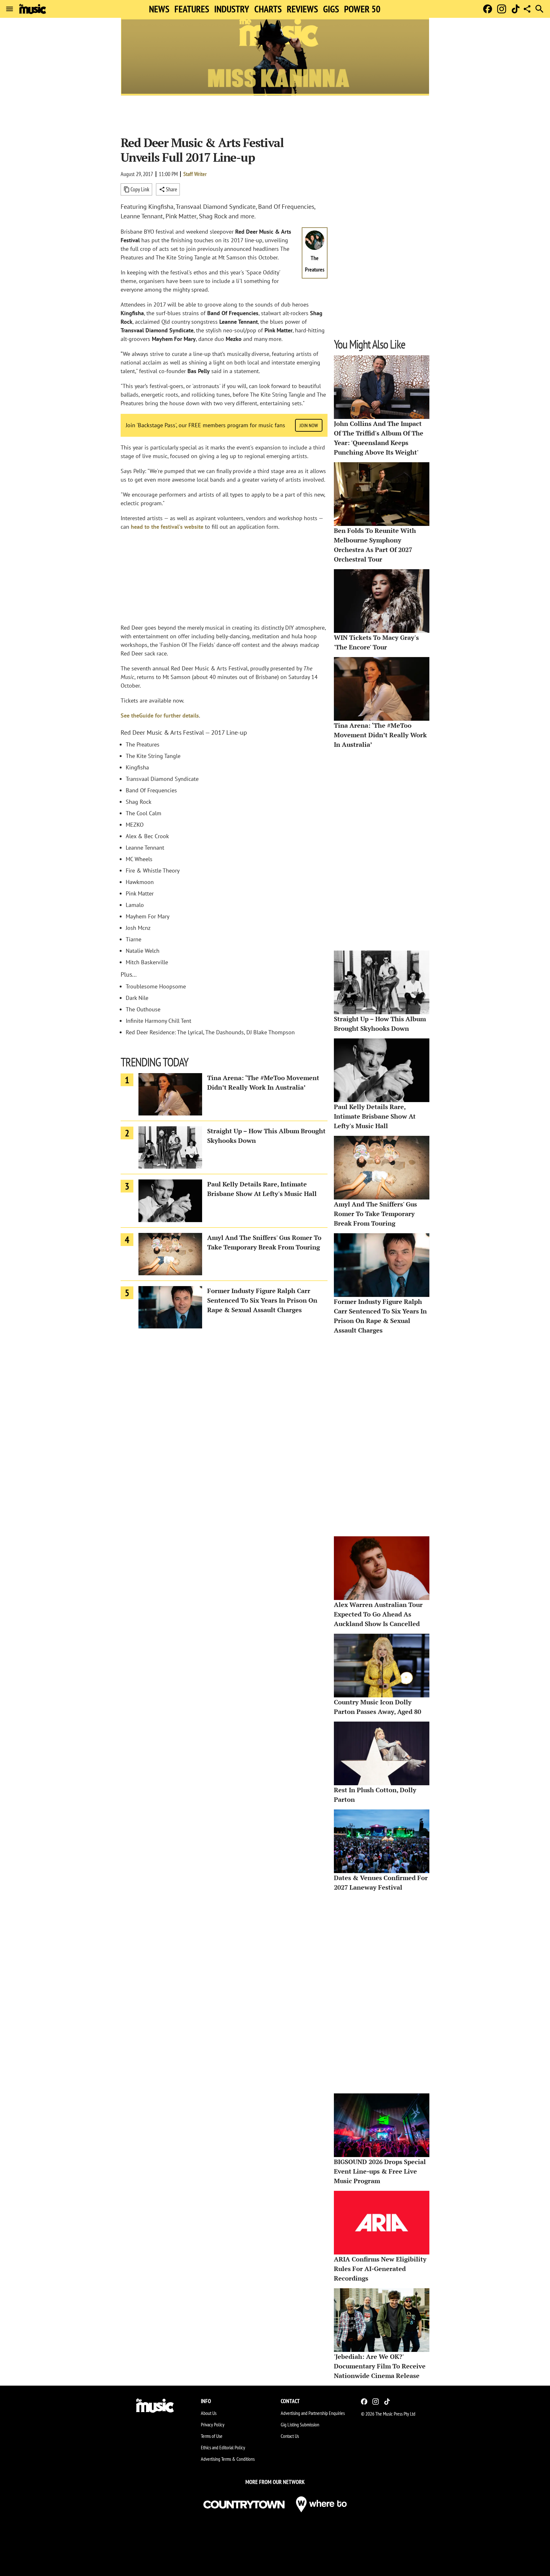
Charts (268, 9)
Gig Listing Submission (300, 2424)
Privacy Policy (213, 2424)
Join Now (309, 425)
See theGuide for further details (160, 715)
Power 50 (362, 9)
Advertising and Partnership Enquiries (313, 2413)
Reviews (302, 9)
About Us (209, 2413)
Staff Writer (195, 174)
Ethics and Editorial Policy (223, 2447)
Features (192, 9)
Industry (232, 9)
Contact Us (290, 2436)
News (159, 9)
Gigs (331, 9)
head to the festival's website (167, 527)
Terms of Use (212, 2436)
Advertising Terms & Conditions (228, 2459)
